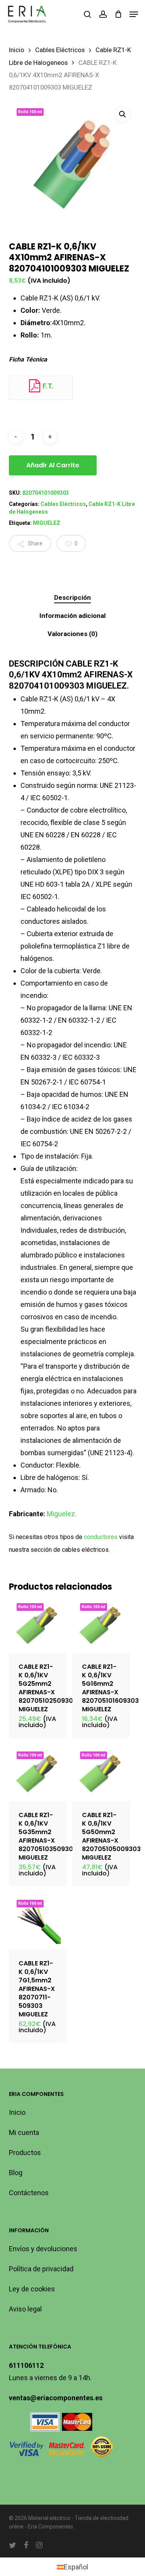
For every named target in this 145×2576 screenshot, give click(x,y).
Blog (16, 2173)
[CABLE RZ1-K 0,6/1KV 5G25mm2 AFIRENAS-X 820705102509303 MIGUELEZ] (38, 1624)
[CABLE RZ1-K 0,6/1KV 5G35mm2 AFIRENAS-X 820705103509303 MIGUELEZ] (38, 1772)
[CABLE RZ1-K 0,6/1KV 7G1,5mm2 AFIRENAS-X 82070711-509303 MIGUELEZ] (38, 1921)
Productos (25, 2153)
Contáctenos (29, 2193)
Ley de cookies (32, 2289)
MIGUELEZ (47, 523)
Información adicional (72, 616)
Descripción (72, 597)
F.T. (47, 386)
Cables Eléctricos (60, 50)
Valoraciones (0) (72, 634)
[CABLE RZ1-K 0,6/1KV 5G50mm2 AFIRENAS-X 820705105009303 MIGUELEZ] (101, 1772)
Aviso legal (25, 2309)
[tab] (72, 598)
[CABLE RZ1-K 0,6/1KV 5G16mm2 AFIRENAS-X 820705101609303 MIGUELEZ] (101, 1624)
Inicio (17, 50)
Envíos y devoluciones (43, 2249)
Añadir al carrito (53, 465)
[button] (134, 14)
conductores (101, 1537)
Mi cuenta (24, 2132)
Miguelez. (62, 1514)
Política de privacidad (41, 2269)
